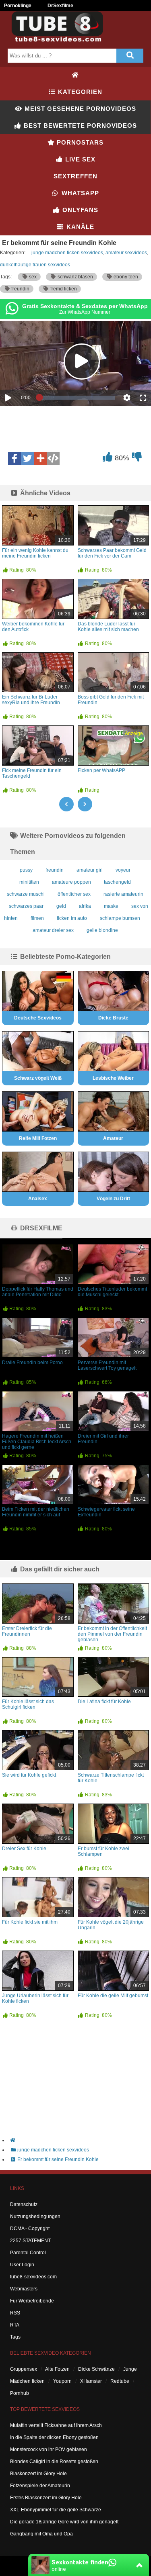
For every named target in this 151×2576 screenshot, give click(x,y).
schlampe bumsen (120, 918)
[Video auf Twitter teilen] (27, 458)
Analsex (38, 1199)
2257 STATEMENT (30, 2241)
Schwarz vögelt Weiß (38, 1078)
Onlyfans (79, 210)
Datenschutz (24, 2204)
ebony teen (125, 277)
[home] (80, 2140)
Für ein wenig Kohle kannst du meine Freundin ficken (35, 553)
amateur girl (90, 870)
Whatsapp (79, 193)
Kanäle (79, 227)
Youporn (62, 2381)
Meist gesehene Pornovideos (79, 109)
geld (61, 906)
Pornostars (79, 142)
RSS (15, 2313)
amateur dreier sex (53, 930)
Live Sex (79, 159)
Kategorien (79, 92)
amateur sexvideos (126, 253)
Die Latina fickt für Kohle (104, 1702)
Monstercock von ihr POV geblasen (49, 2449)
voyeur (123, 870)
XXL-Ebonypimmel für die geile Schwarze (56, 2510)
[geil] (107, 459)
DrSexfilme (60, 6)
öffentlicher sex (74, 894)
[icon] (75, 75)
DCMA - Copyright (30, 2229)
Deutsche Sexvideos (38, 1018)
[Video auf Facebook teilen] (14, 458)
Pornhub (20, 2393)
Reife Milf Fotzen (38, 1138)
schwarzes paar (26, 906)
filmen (37, 918)
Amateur (113, 1138)
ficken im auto (72, 918)
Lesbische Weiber (113, 1078)
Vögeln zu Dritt (113, 1199)
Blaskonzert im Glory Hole (38, 2474)
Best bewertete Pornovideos (79, 126)
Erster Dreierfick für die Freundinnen (27, 1631)
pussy (26, 870)
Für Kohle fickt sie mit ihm (30, 1922)
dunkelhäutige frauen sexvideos (35, 265)
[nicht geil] (137, 459)
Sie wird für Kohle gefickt (29, 1775)
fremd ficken (63, 289)
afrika (85, 906)
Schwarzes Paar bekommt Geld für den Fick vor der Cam (112, 553)
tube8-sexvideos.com (33, 2277)
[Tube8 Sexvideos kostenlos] (60, 42)
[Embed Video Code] (53, 458)
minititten (29, 882)
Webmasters (24, 2289)
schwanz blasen (75, 277)
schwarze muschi (26, 894)
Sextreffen (75, 176)
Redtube (120, 2381)
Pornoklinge (18, 6)
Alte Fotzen (57, 2369)
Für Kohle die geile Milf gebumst (113, 1996)
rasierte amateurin (123, 894)
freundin (20, 289)
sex (32, 277)
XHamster (91, 2381)
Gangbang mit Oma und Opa (41, 2534)
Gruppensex (24, 2369)
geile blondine (102, 930)
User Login (22, 2265)
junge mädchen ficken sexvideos (67, 253)
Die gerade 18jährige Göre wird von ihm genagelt (64, 2522)
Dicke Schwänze (96, 2369)
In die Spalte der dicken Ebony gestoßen (54, 2437)
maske (111, 906)
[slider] (77, 398)
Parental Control (28, 2253)
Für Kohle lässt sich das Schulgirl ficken (28, 1704)
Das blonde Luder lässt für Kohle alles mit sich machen (108, 627)
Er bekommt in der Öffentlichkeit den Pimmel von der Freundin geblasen (112, 1634)
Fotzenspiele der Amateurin (40, 2486)
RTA (15, 2325)
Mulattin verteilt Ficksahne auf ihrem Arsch (56, 2425)
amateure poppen (71, 882)
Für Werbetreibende (32, 2301)
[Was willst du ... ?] (130, 56)
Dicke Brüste (113, 1018)
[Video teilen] (40, 458)
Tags (15, 2337)
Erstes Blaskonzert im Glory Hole (46, 2498)
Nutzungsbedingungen (35, 2216)
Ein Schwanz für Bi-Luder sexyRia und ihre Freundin (31, 700)
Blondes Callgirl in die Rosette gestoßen (54, 2462)
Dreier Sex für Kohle (24, 1849)
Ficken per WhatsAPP (101, 770)
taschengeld (117, 882)
